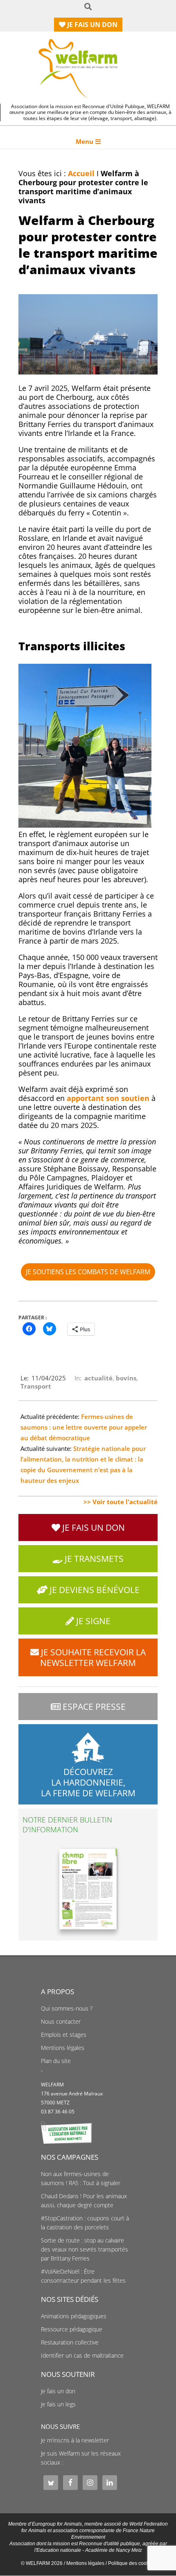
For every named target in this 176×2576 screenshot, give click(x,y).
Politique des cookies (132, 2563)
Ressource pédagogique (72, 2329)
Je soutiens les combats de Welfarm (88, 1272)
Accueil (81, 173)
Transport (36, 1386)
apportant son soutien (108, 1098)
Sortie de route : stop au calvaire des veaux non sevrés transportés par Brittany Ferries (85, 2249)
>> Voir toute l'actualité (121, 1502)
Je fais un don (58, 2391)
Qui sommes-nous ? (67, 2009)
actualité (98, 1378)
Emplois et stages (64, 2035)
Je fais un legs (58, 2404)
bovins (126, 1378)
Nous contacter (61, 2022)
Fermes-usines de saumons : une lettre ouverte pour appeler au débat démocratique (84, 1427)
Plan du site (56, 2061)
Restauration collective (70, 2342)
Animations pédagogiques (74, 2316)
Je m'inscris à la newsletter (75, 2440)
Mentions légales (63, 2048)
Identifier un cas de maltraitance (82, 2356)
